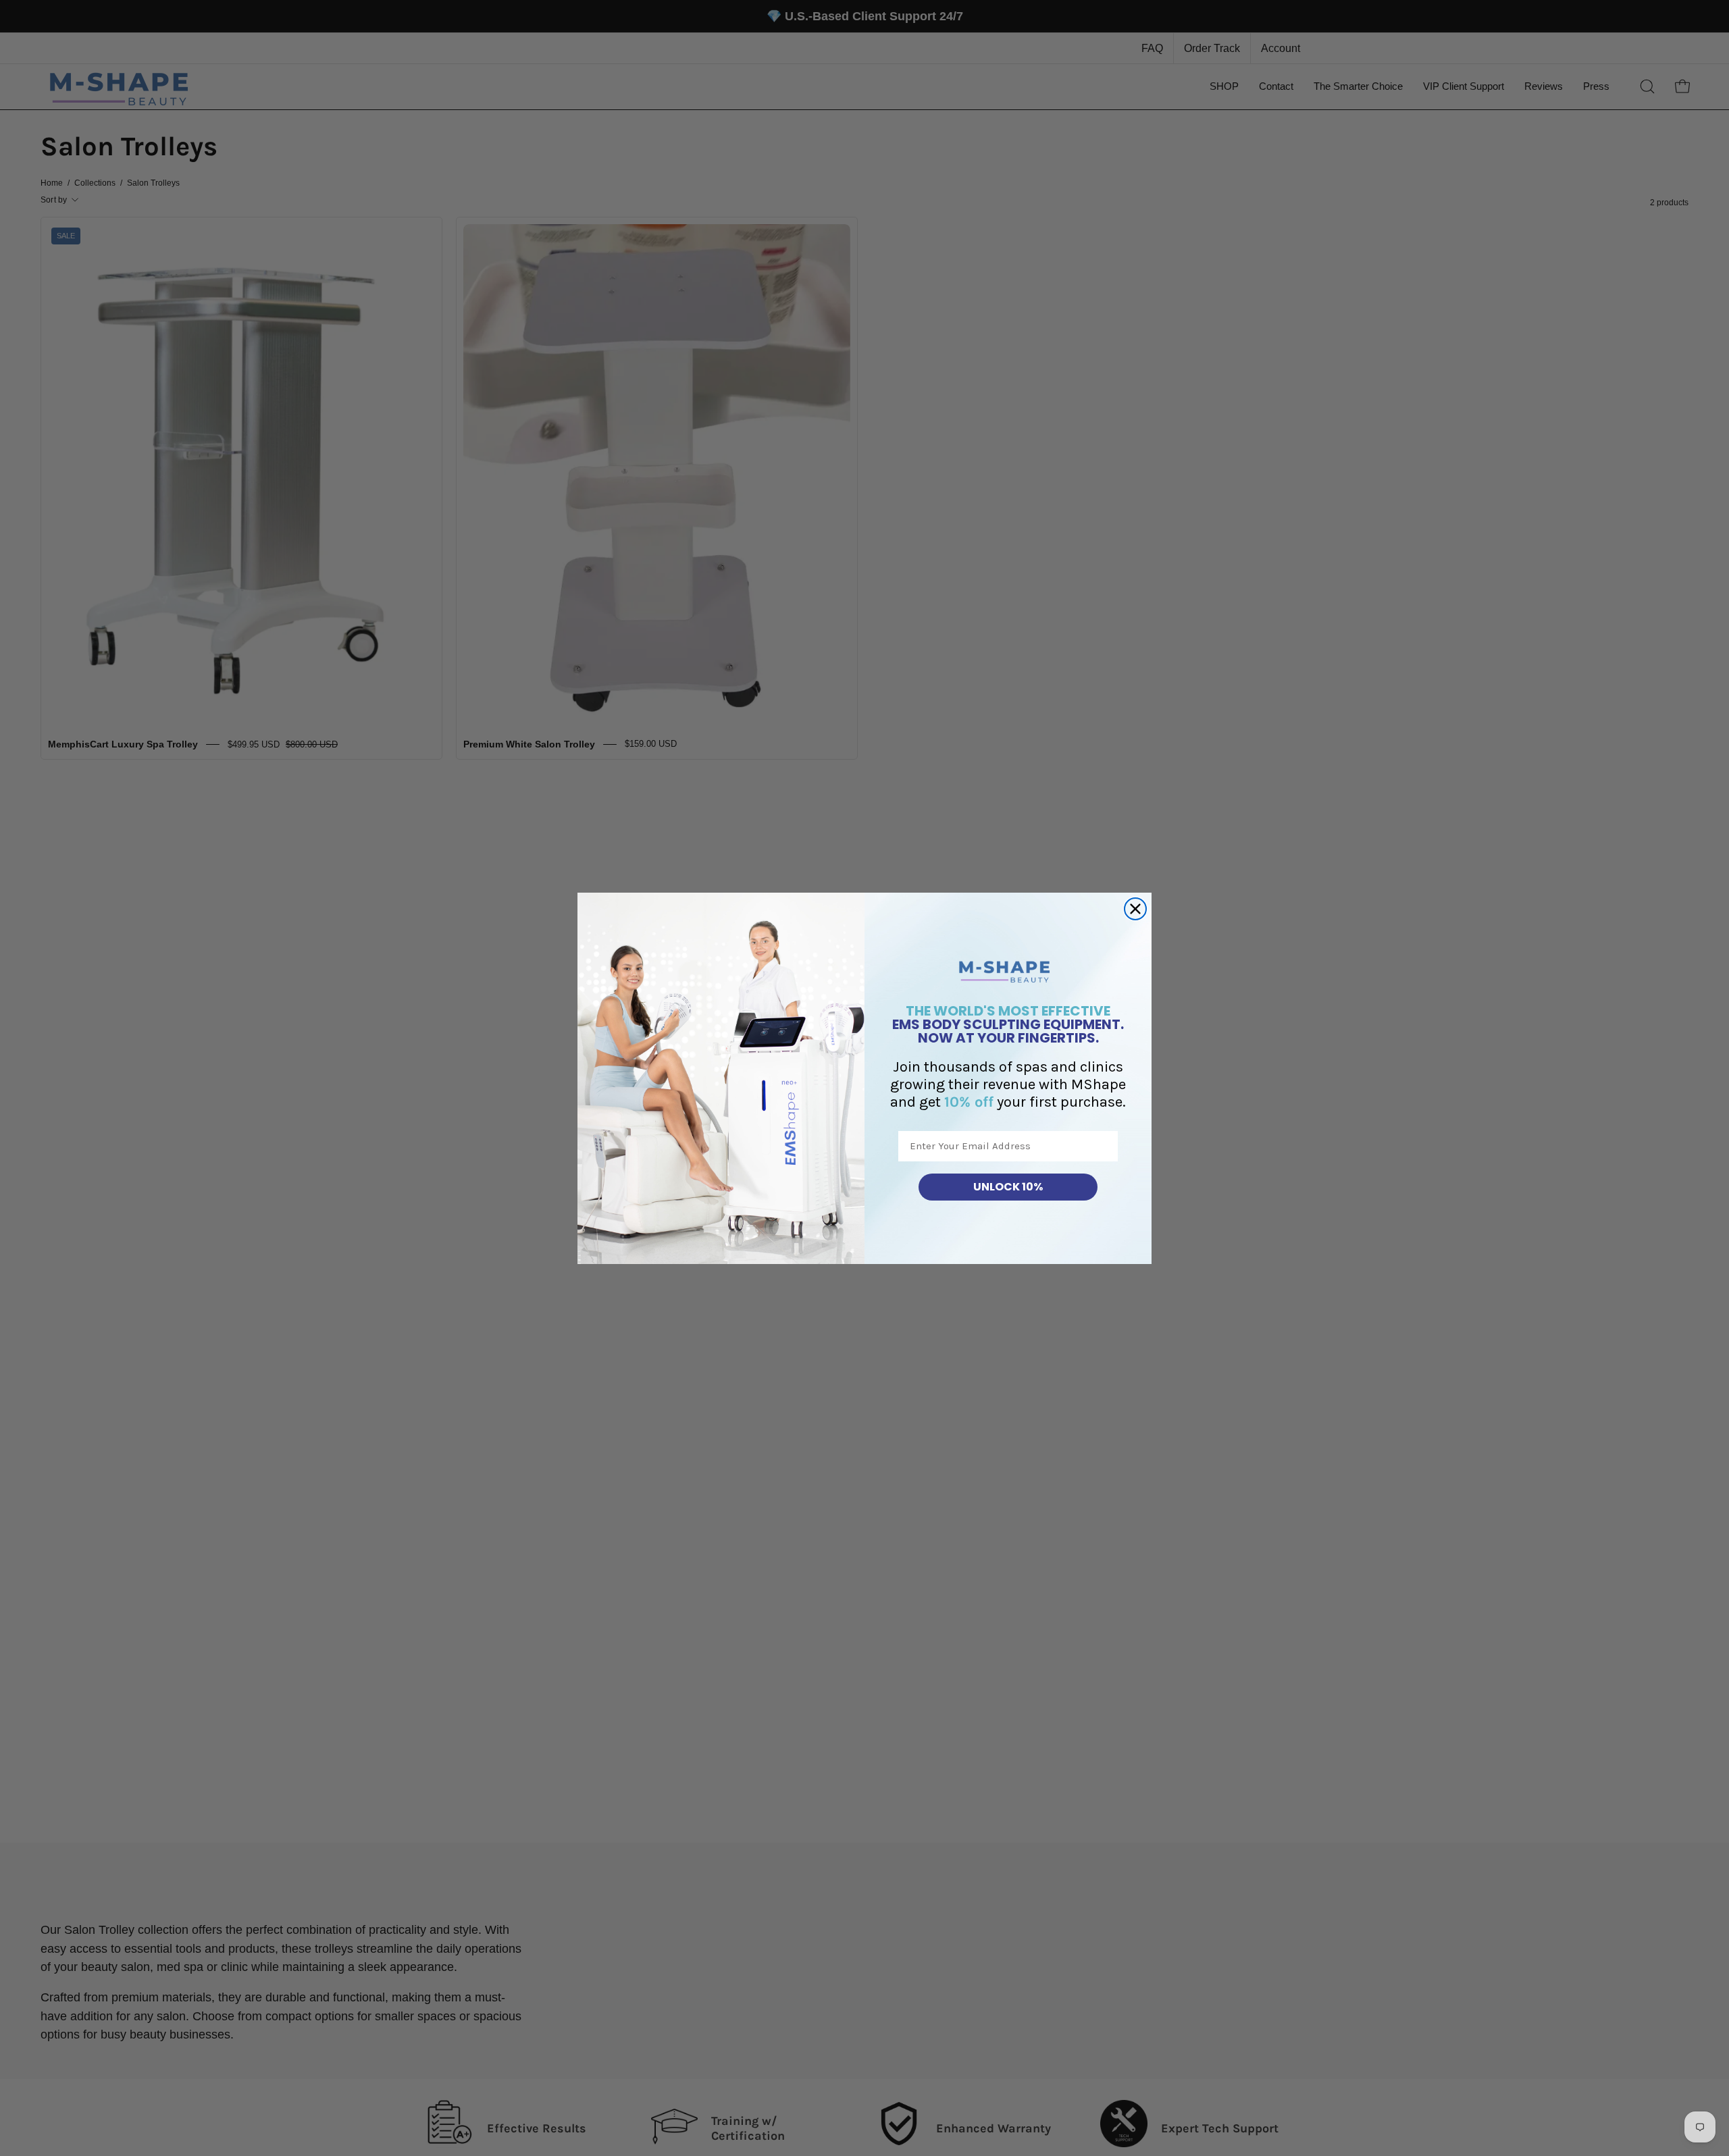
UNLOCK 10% (1008, 1187)
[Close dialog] (1135, 909)
